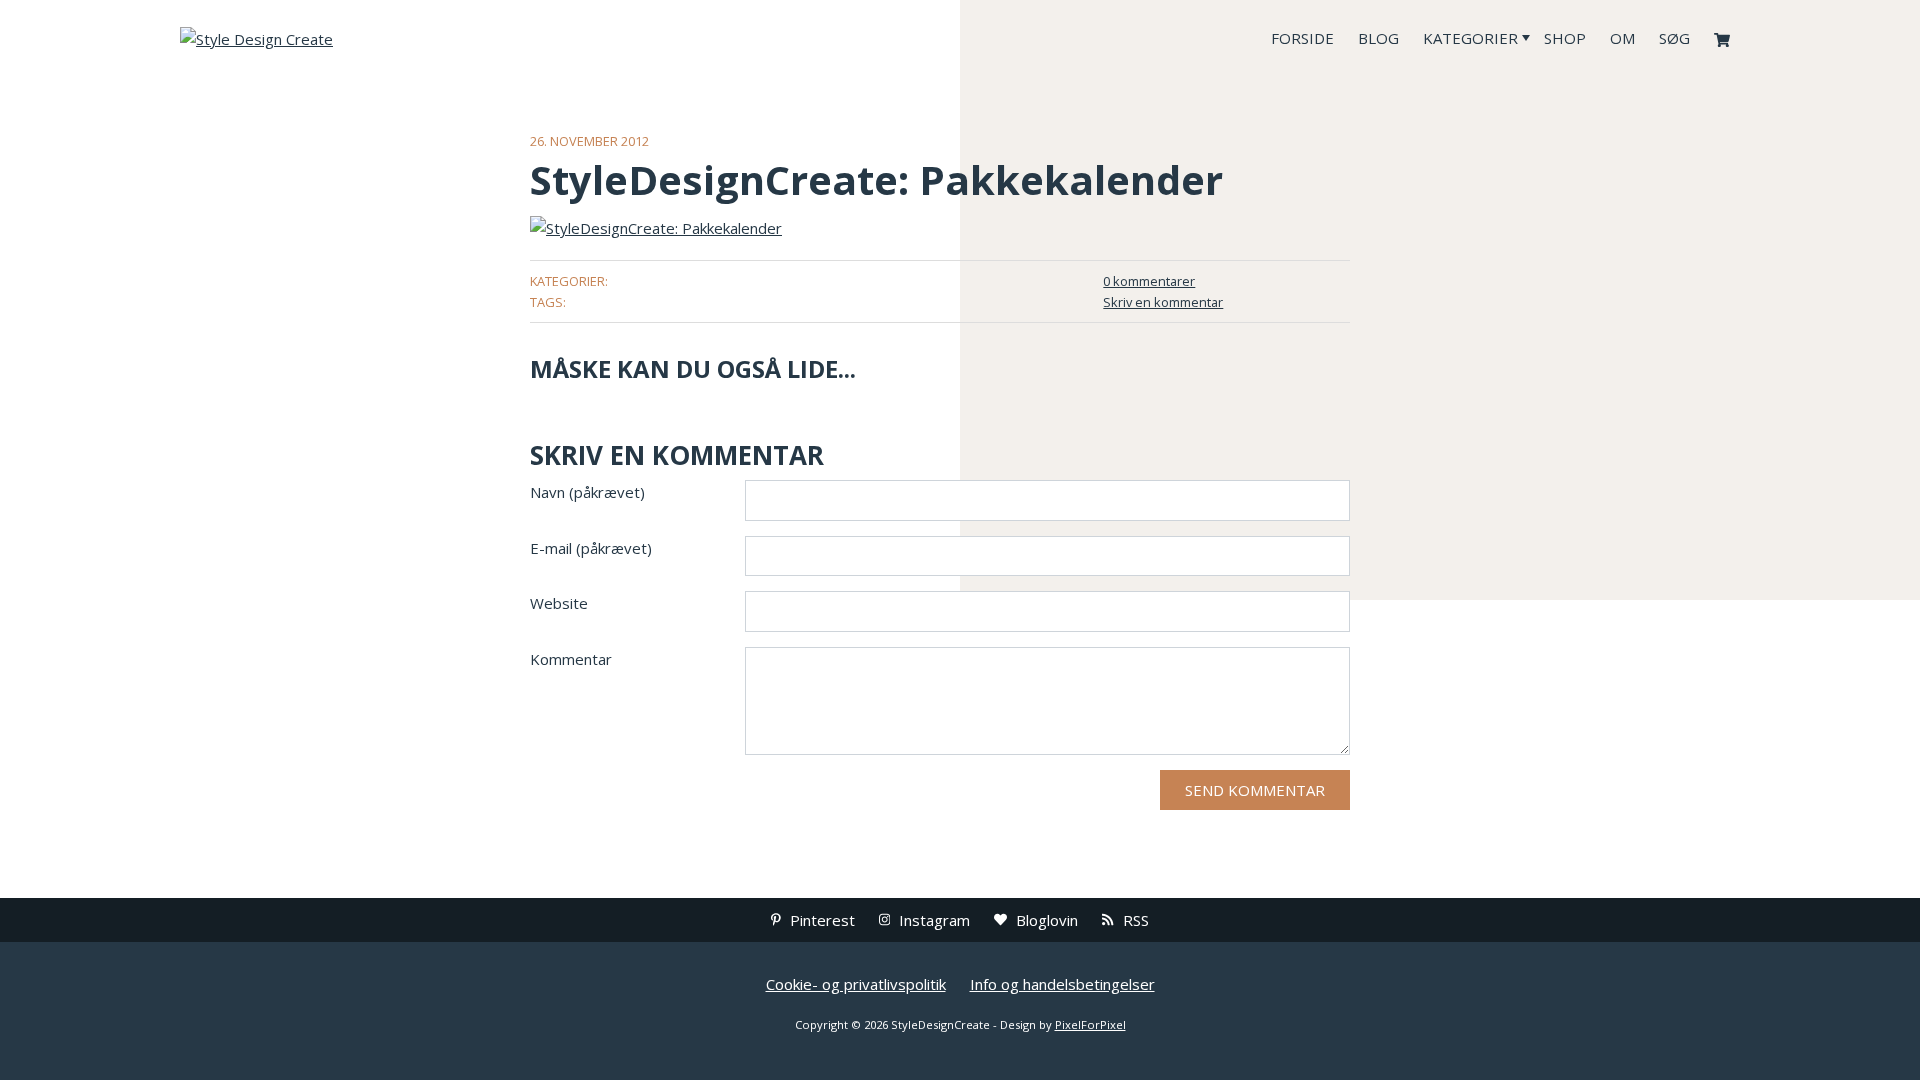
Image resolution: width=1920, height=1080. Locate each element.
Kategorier (1470, 38)
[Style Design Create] (330, 38)
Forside (1302, 38)
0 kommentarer (1149, 281)
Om (1622, 38)
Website (559, 603)
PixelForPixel (1090, 1024)
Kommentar (571, 659)
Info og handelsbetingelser (1062, 984)
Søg (1674, 38)
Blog (1378, 38)
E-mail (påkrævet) (591, 548)
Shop (1565, 38)
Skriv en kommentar (1163, 302)
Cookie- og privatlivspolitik (856, 984)
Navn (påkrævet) (587, 492)
